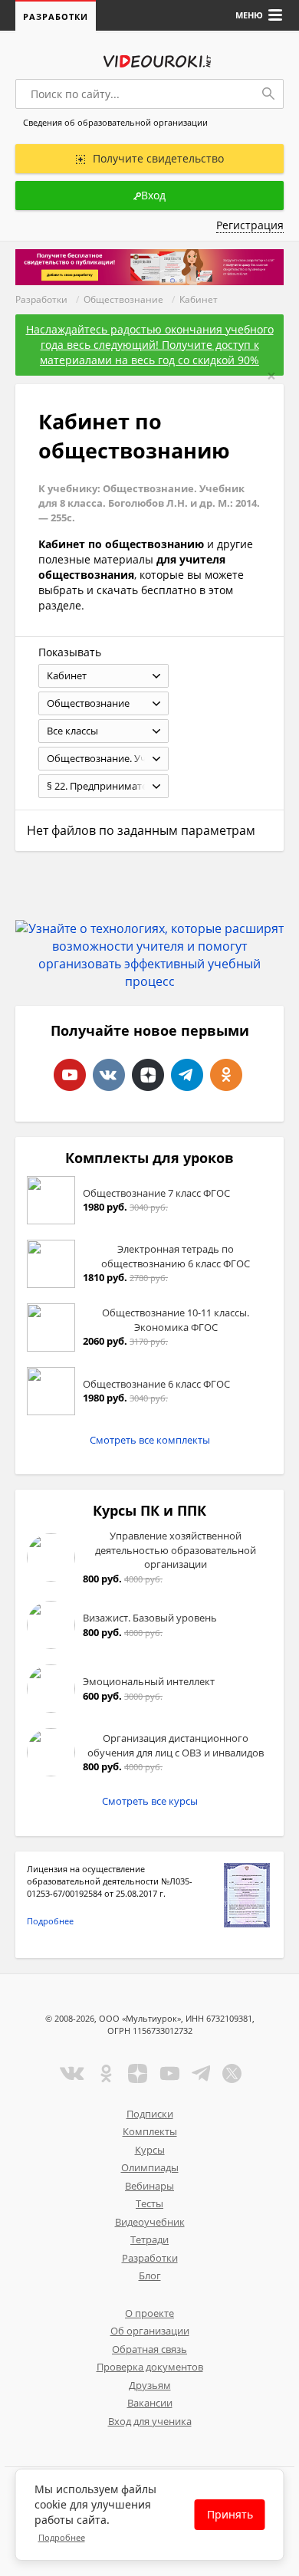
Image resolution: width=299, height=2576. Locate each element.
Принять (230, 2514)
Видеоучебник (150, 2222)
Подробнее (50, 1921)
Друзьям (150, 2385)
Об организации (150, 2331)
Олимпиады (150, 2167)
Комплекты (150, 2131)
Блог (150, 2275)
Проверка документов (150, 2367)
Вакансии (150, 2403)
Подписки (150, 2114)
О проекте (149, 2313)
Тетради (149, 2239)
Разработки (56, 16)
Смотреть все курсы (150, 1801)
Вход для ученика (150, 2421)
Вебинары (149, 2186)
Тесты (149, 2203)
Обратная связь (149, 2349)
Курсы (150, 2150)
